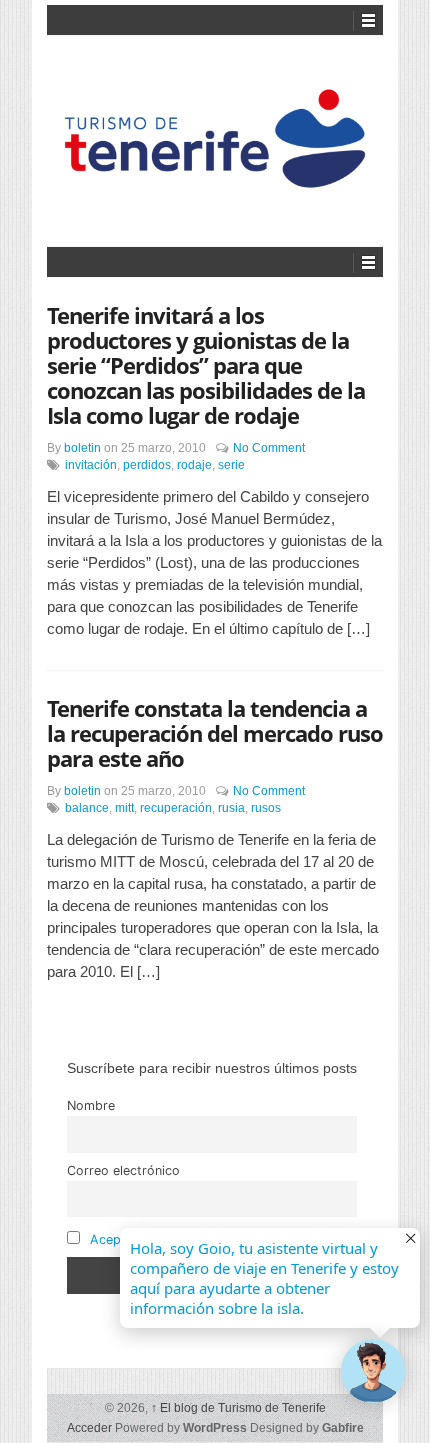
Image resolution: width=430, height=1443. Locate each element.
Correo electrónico (123, 1170)
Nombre (91, 1105)
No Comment (269, 448)
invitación (91, 465)
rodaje (194, 465)
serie (231, 465)
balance (87, 808)
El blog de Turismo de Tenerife (238, 1408)
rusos (266, 808)
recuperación (176, 808)
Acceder (89, 1428)
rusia (231, 808)
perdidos (147, 465)
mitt (124, 808)
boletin (82, 448)
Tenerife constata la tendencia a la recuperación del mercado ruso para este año (215, 733)
